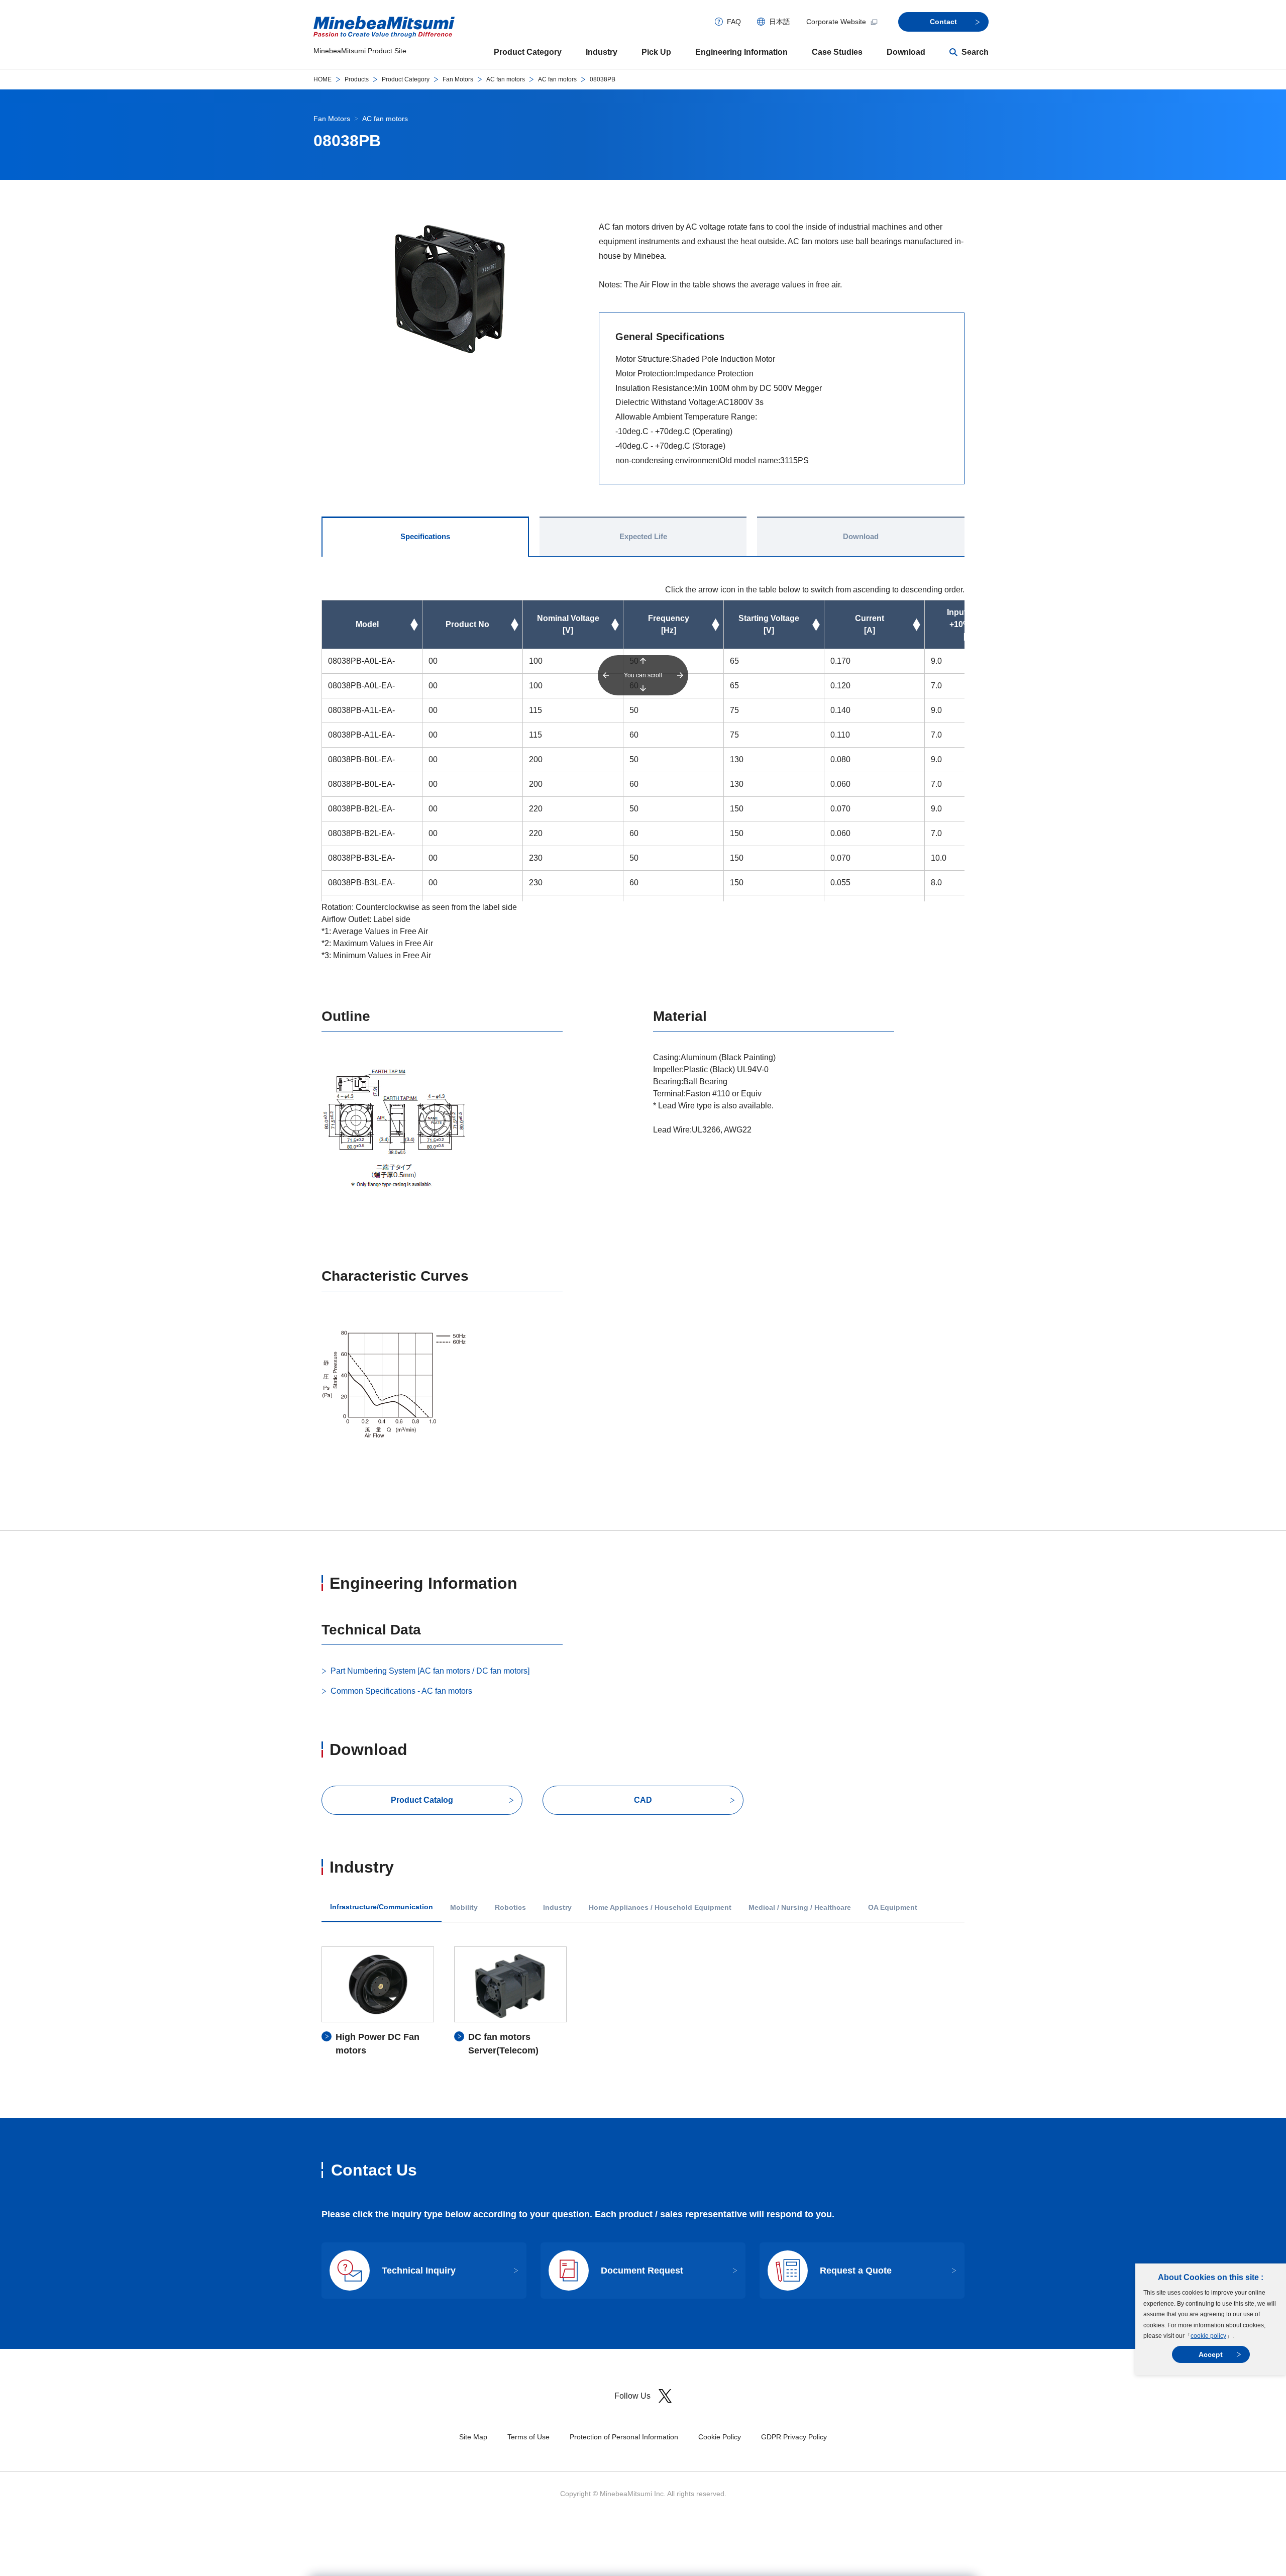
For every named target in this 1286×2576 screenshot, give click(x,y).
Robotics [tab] (510, 1908)
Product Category (528, 52)
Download (906, 52)
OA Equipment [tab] (893, 1908)
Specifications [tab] (425, 536)
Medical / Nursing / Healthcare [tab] (800, 1908)
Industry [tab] (557, 1908)
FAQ (734, 22)
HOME (323, 79)
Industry (602, 52)
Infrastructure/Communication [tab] (382, 1907)
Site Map (473, 2437)
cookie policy (1208, 2336)
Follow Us (632, 2396)
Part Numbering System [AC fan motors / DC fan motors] (430, 1671)
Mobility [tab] (464, 1908)
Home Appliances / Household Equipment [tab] (660, 1908)
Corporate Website (836, 22)
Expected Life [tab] (643, 536)
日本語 (780, 22)
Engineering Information (741, 52)
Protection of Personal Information (624, 2437)
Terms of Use (528, 2437)
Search (975, 52)
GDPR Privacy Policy (794, 2437)
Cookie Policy (720, 2437)
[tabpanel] (643, 2002)
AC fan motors (506, 79)
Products (357, 79)
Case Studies (837, 52)
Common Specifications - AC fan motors (401, 1691)
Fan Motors (458, 79)
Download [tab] (861, 536)
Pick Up (656, 52)
